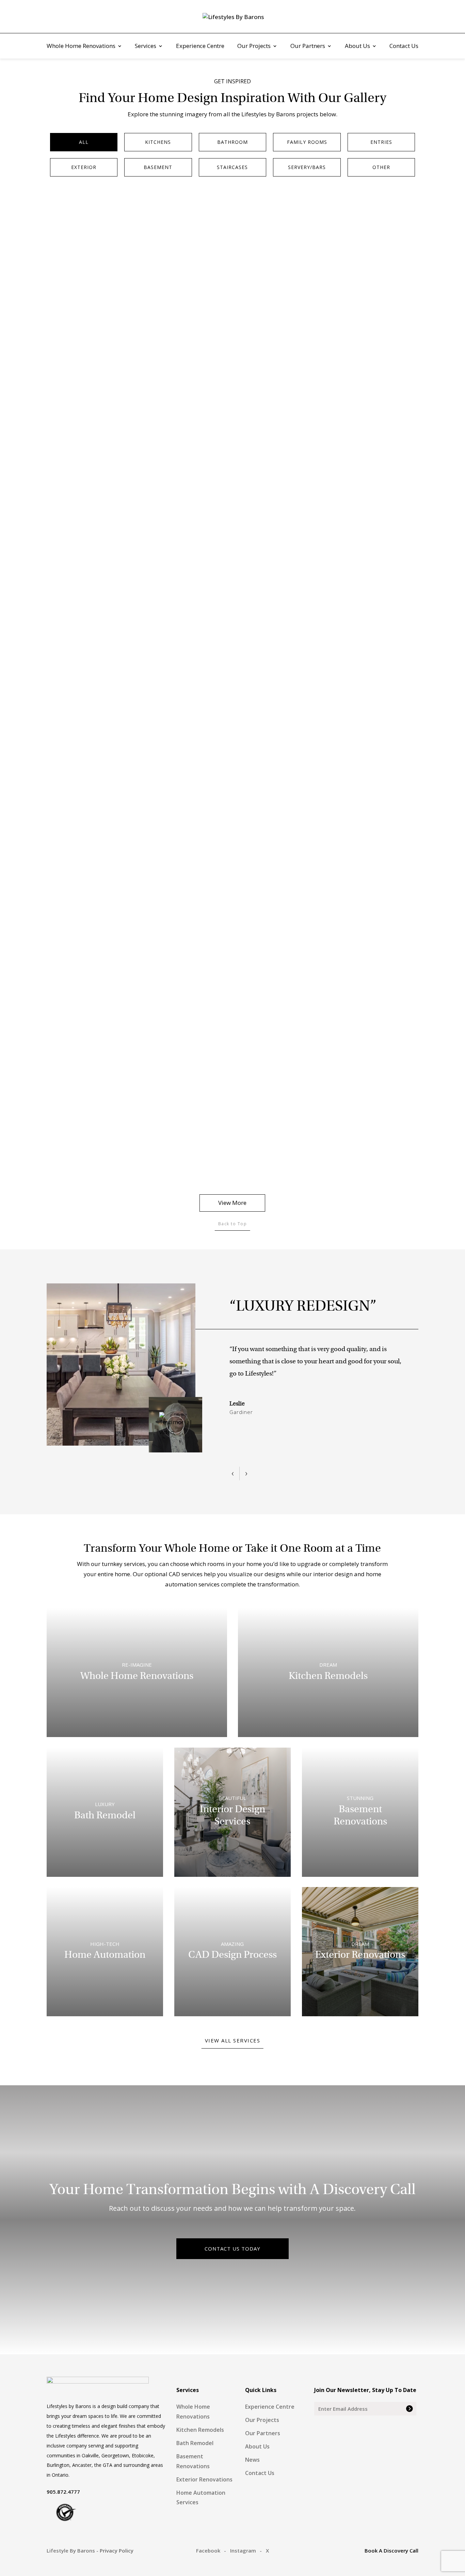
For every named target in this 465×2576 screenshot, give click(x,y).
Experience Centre (200, 47)
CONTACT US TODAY (233, 2249)
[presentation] (233, 1474)
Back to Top (233, 1224)
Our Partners (308, 47)
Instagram (243, 2550)
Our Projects (254, 47)
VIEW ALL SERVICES (233, 2040)
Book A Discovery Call (391, 2550)
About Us (357, 47)
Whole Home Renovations (81, 47)
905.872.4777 (63, 2492)
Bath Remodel (195, 2443)
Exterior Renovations (204, 2479)
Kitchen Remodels (200, 2430)
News (252, 2460)
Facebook (208, 2550)
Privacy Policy (117, 2550)
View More (232, 1203)
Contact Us (404, 47)
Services (146, 47)
